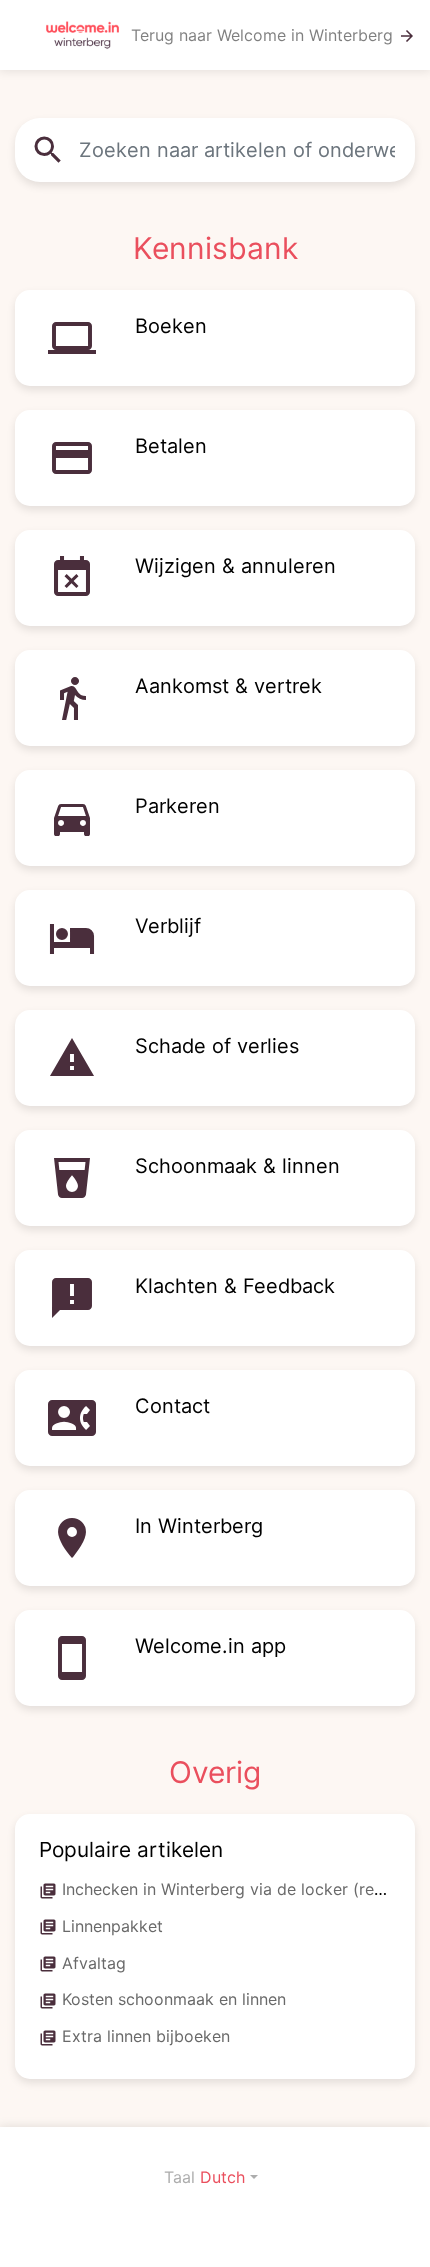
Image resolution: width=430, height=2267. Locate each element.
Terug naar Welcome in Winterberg (273, 35)
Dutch (222, 2177)
